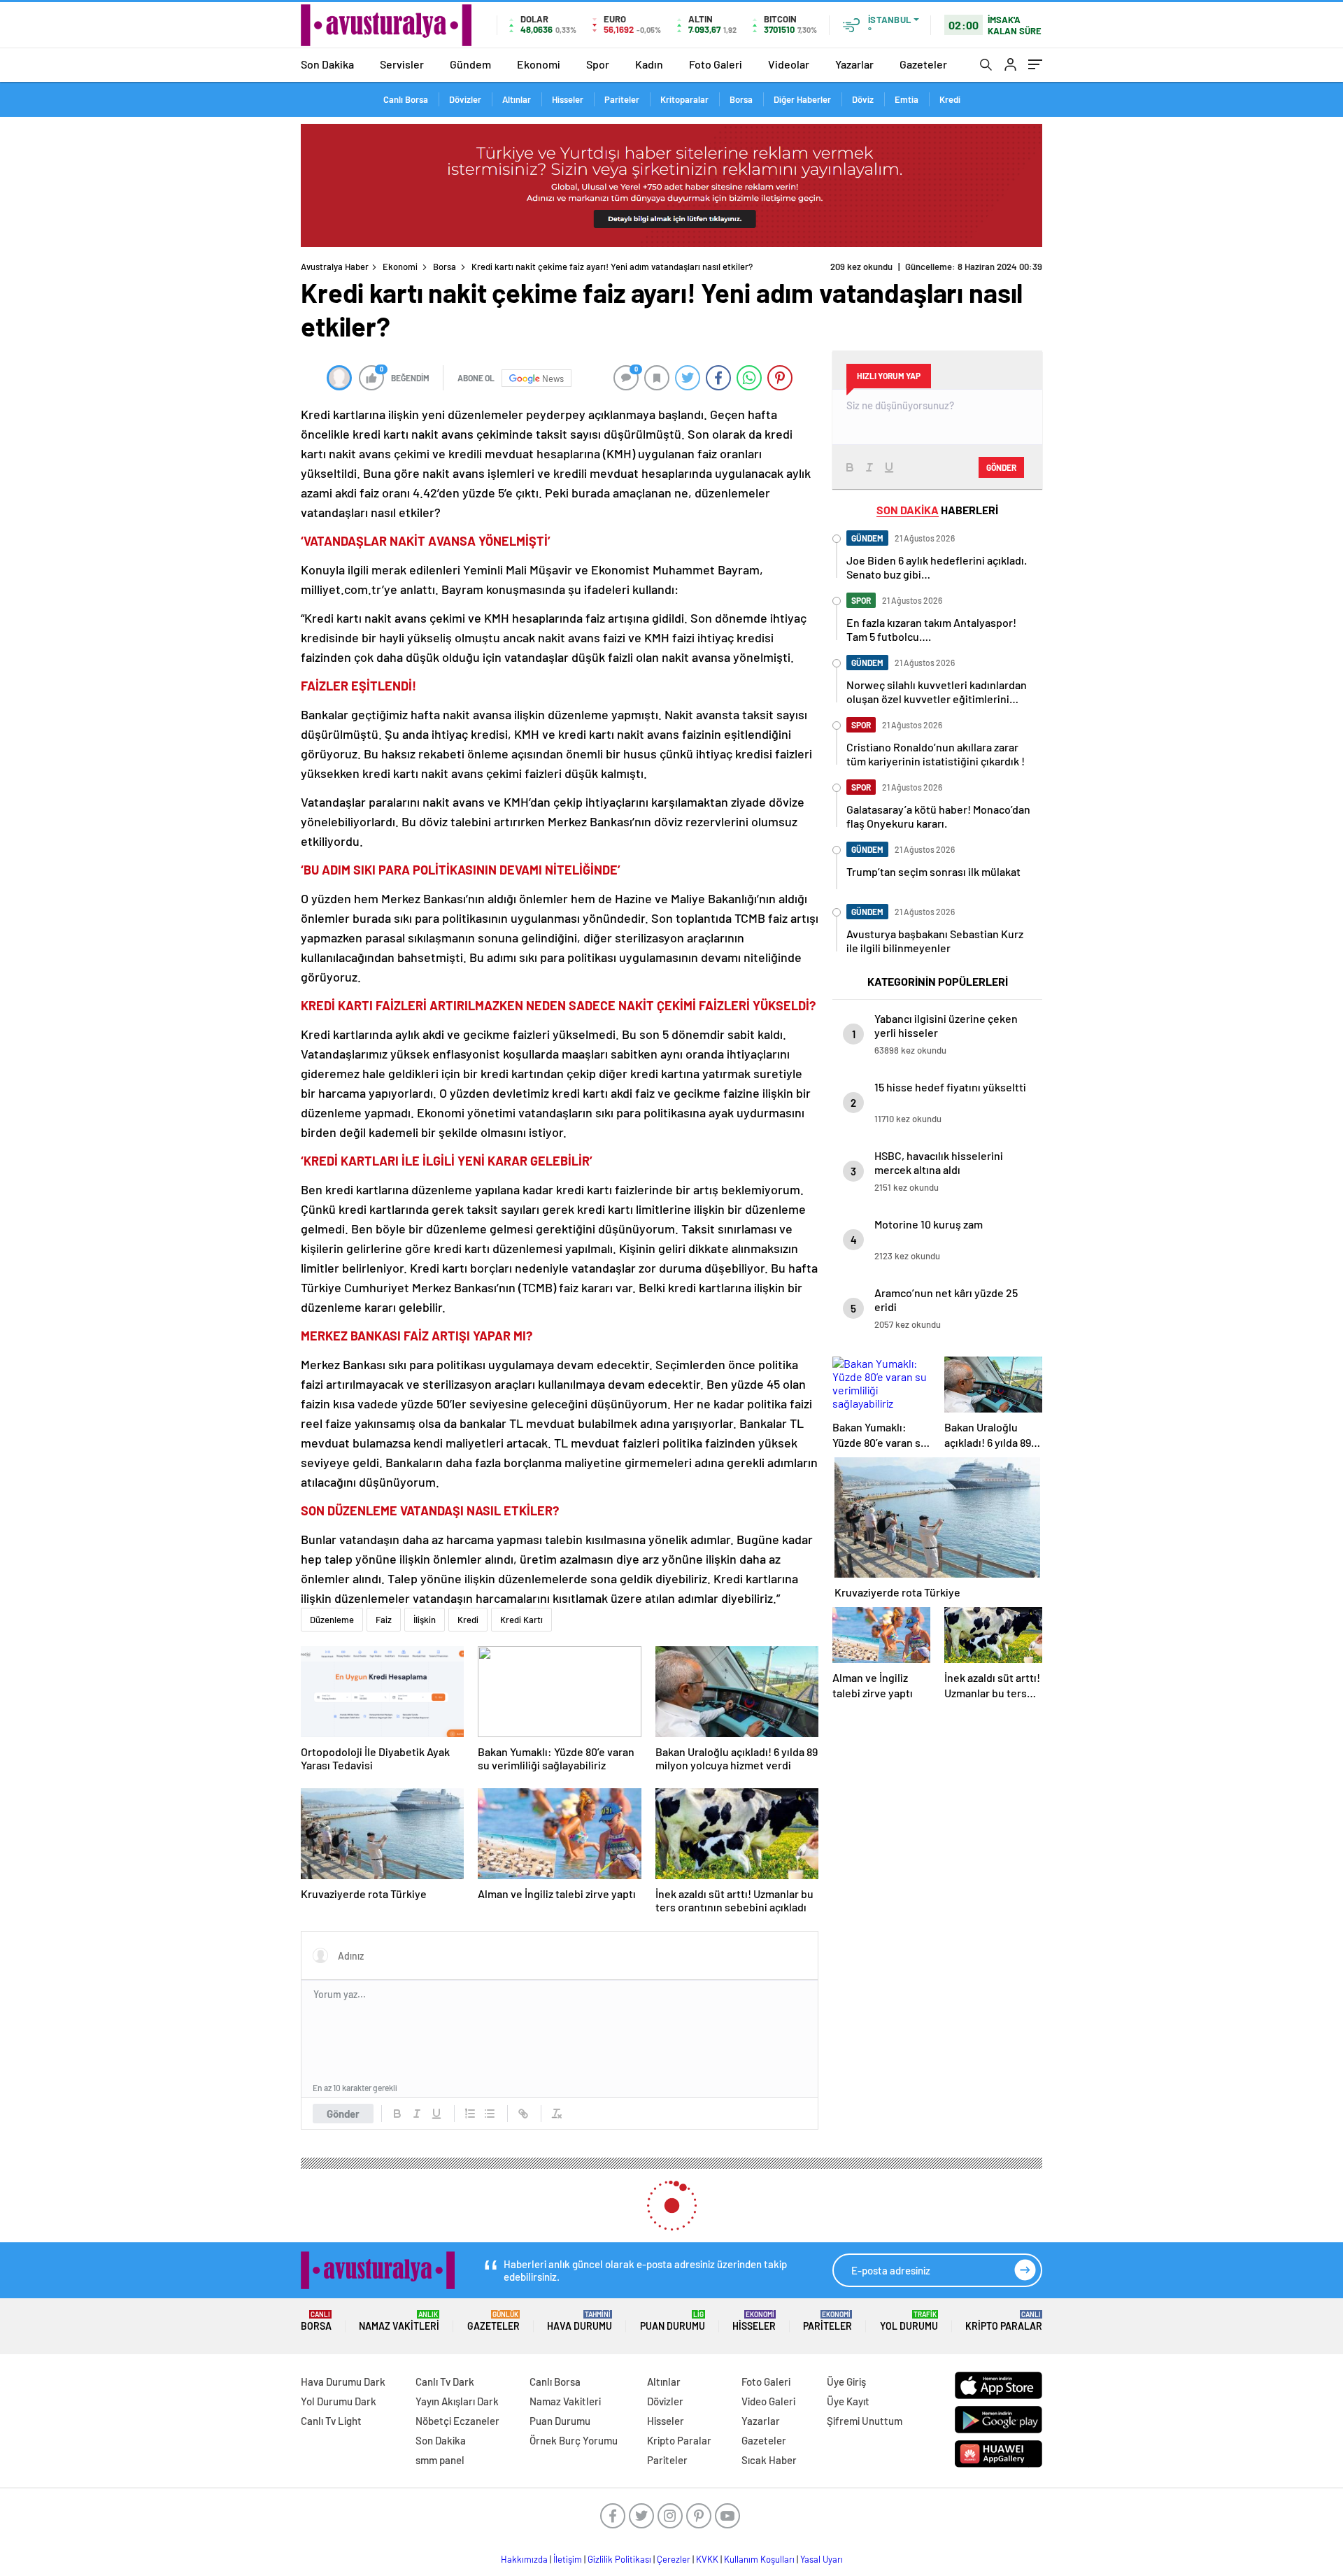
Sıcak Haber (769, 2460)
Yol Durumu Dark (339, 2401)
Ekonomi (539, 64)
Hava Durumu (580, 2321)
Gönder (343, 2114)
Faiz (384, 1620)
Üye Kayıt (848, 2401)
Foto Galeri (716, 64)
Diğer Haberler (802, 99)
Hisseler (568, 99)
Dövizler (465, 99)
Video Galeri (768, 2401)
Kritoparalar (684, 99)
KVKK (707, 2559)
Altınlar (517, 99)
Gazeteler (923, 64)
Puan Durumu (673, 2321)
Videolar (789, 64)
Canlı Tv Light (331, 2421)
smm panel (440, 2460)
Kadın (649, 64)
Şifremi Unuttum (865, 2421)
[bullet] (490, 2114)
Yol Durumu (909, 2321)
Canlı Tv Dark (445, 2382)
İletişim (568, 2559)
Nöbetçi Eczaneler (457, 2421)
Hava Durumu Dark (343, 2382)
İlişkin (425, 1620)
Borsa (741, 99)
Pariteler (622, 99)
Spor (598, 64)
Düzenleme (332, 1620)
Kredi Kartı (521, 1620)
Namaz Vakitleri (399, 2321)
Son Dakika (327, 64)
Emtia (907, 99)
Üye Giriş (846, 2382)
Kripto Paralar (1004, 2321)
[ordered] (470, 2114)
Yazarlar (854, 64)
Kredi (950, 99)
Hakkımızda (524, 2559)
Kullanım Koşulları (759, 2559)
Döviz (863, 99)
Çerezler (674, 2559)
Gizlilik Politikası (619, 2559)
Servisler (402, 64)
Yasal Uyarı (822, 2559)
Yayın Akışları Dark (457, 2401)
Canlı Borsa (406, 99)
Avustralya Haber (335, 267)
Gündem (470, 64)
